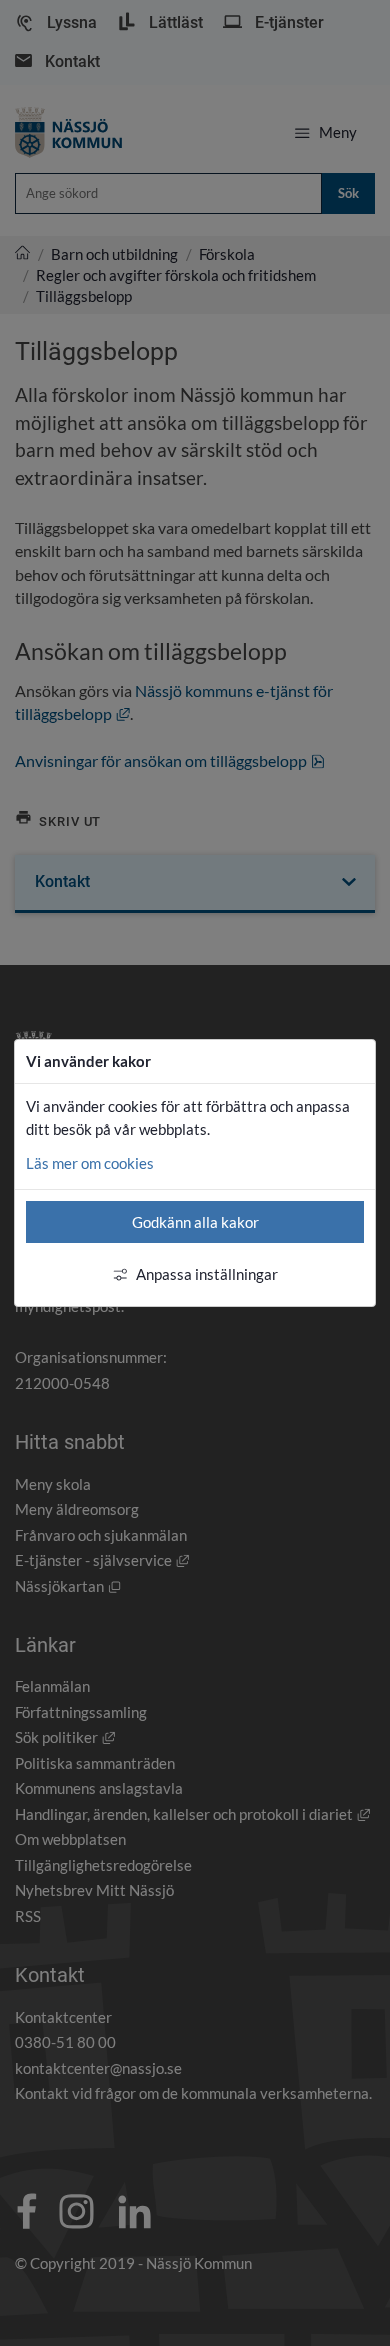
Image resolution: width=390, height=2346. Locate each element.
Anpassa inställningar (207, 1274)
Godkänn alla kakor (195, 1222)
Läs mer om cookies (90, 1163)
